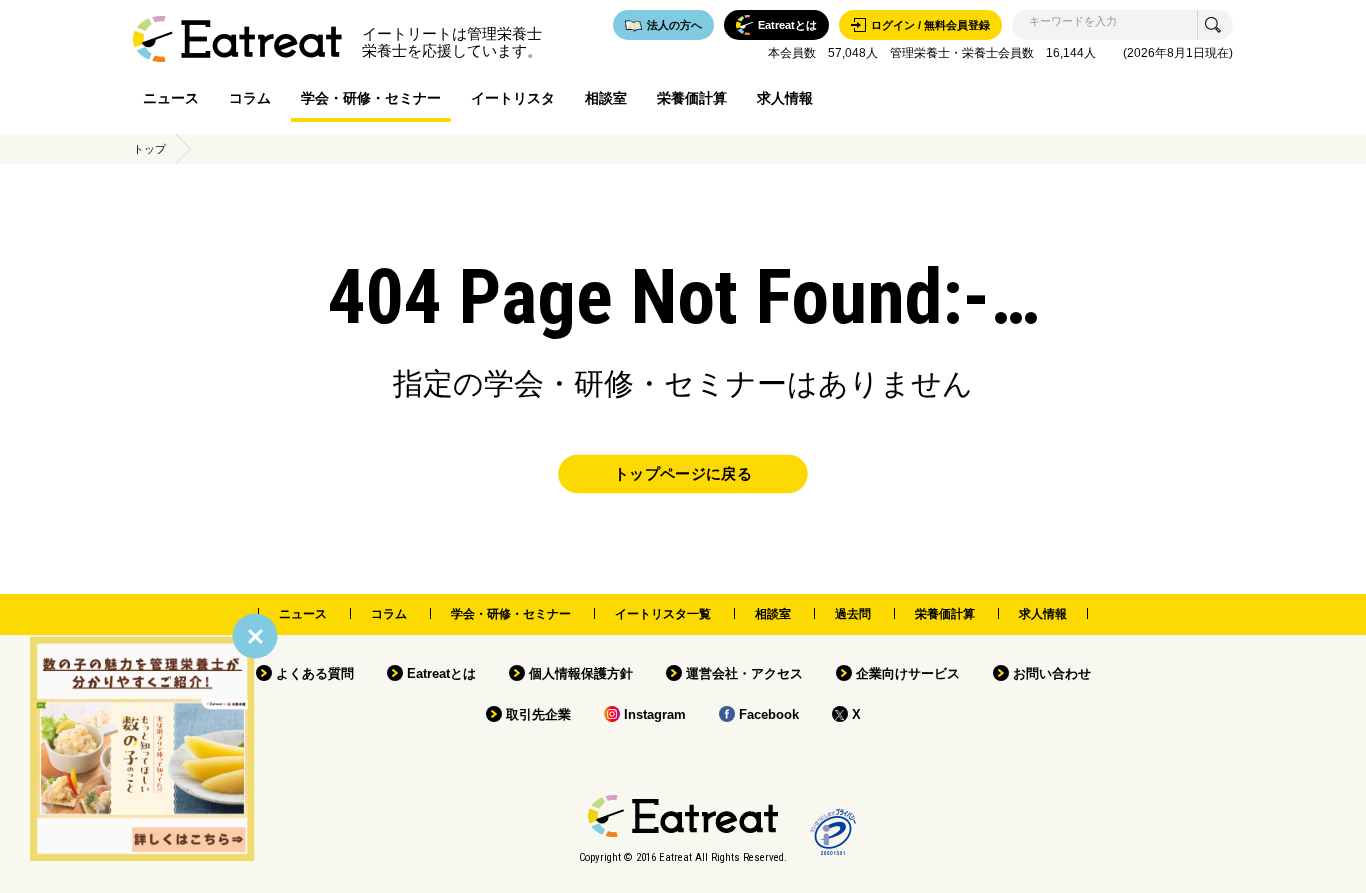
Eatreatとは (441, 673)
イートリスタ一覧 (663, 614)
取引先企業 (538, 714)
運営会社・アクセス (744, 673)
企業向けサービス (908, 673)
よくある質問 (315, 673)
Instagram (655, 714)
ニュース (171, 98)
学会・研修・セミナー (371, 98)
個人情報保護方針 (581, 673)
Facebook (769, 714)
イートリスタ (513, 98)
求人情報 (785, 98)
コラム (250, 98)
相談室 (606, 98)
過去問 (853, 614)
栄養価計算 (692, 98)
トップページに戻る (683, 474)
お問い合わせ (1052, 673)
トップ (149, 149)
